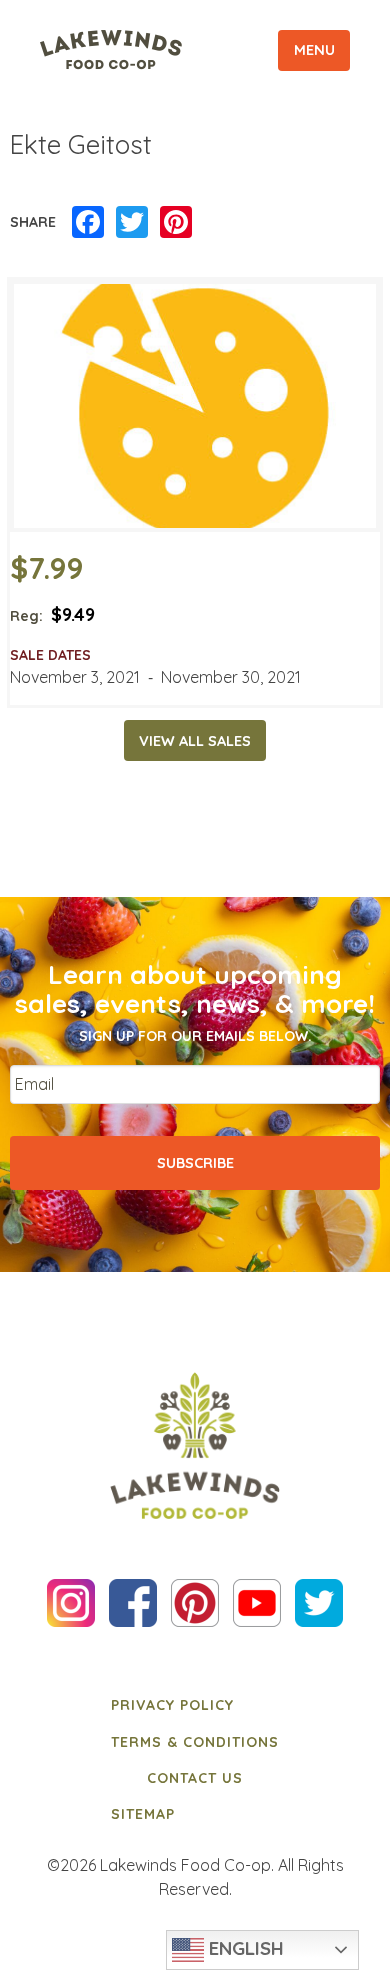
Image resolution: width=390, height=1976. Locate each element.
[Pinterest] (176, 223)
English (244, 1948)
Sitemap (143, 1814)
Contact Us (195, 1778)
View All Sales (195, 741)
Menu (314, 50)
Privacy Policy (172, 1705)
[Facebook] (88, 223)
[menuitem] (195, 1705)
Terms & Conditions (195, 1742)
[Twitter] (132, 223)
